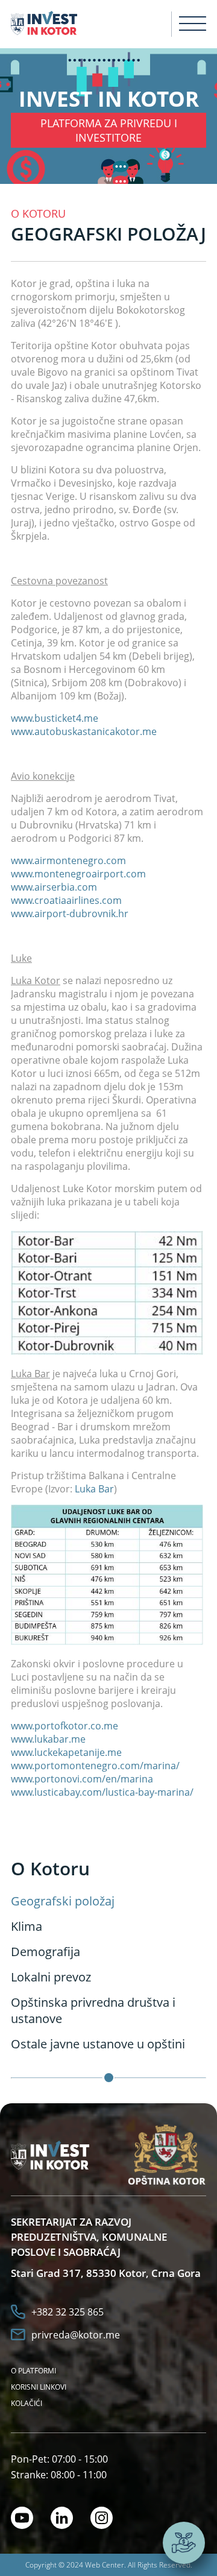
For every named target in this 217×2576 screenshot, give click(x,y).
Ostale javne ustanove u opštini (98, 2044)
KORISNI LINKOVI (39, 2387)
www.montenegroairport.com (78, 874)
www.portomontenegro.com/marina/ (96, 1766)
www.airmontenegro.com (68, 860)
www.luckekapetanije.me (66, 1752)
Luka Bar (94, 1489)
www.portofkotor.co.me (64, 1726)
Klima (27, 1926)
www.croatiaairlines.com (66, 900)
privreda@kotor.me (76, 2335)
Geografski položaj (63, 1901)
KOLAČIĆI (27, 2403)
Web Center (105, 2565)
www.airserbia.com (54, 887)
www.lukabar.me (48, 1739)
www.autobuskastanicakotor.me (84, 731)
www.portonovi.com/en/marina (82, 1779)
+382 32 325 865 (68, 2312)
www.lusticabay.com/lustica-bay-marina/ (102, 1792)
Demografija (46, 1952)
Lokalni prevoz (51, 1977)
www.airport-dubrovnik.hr (70, 914)
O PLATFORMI (33, 2371)
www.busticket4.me (55, 718)
